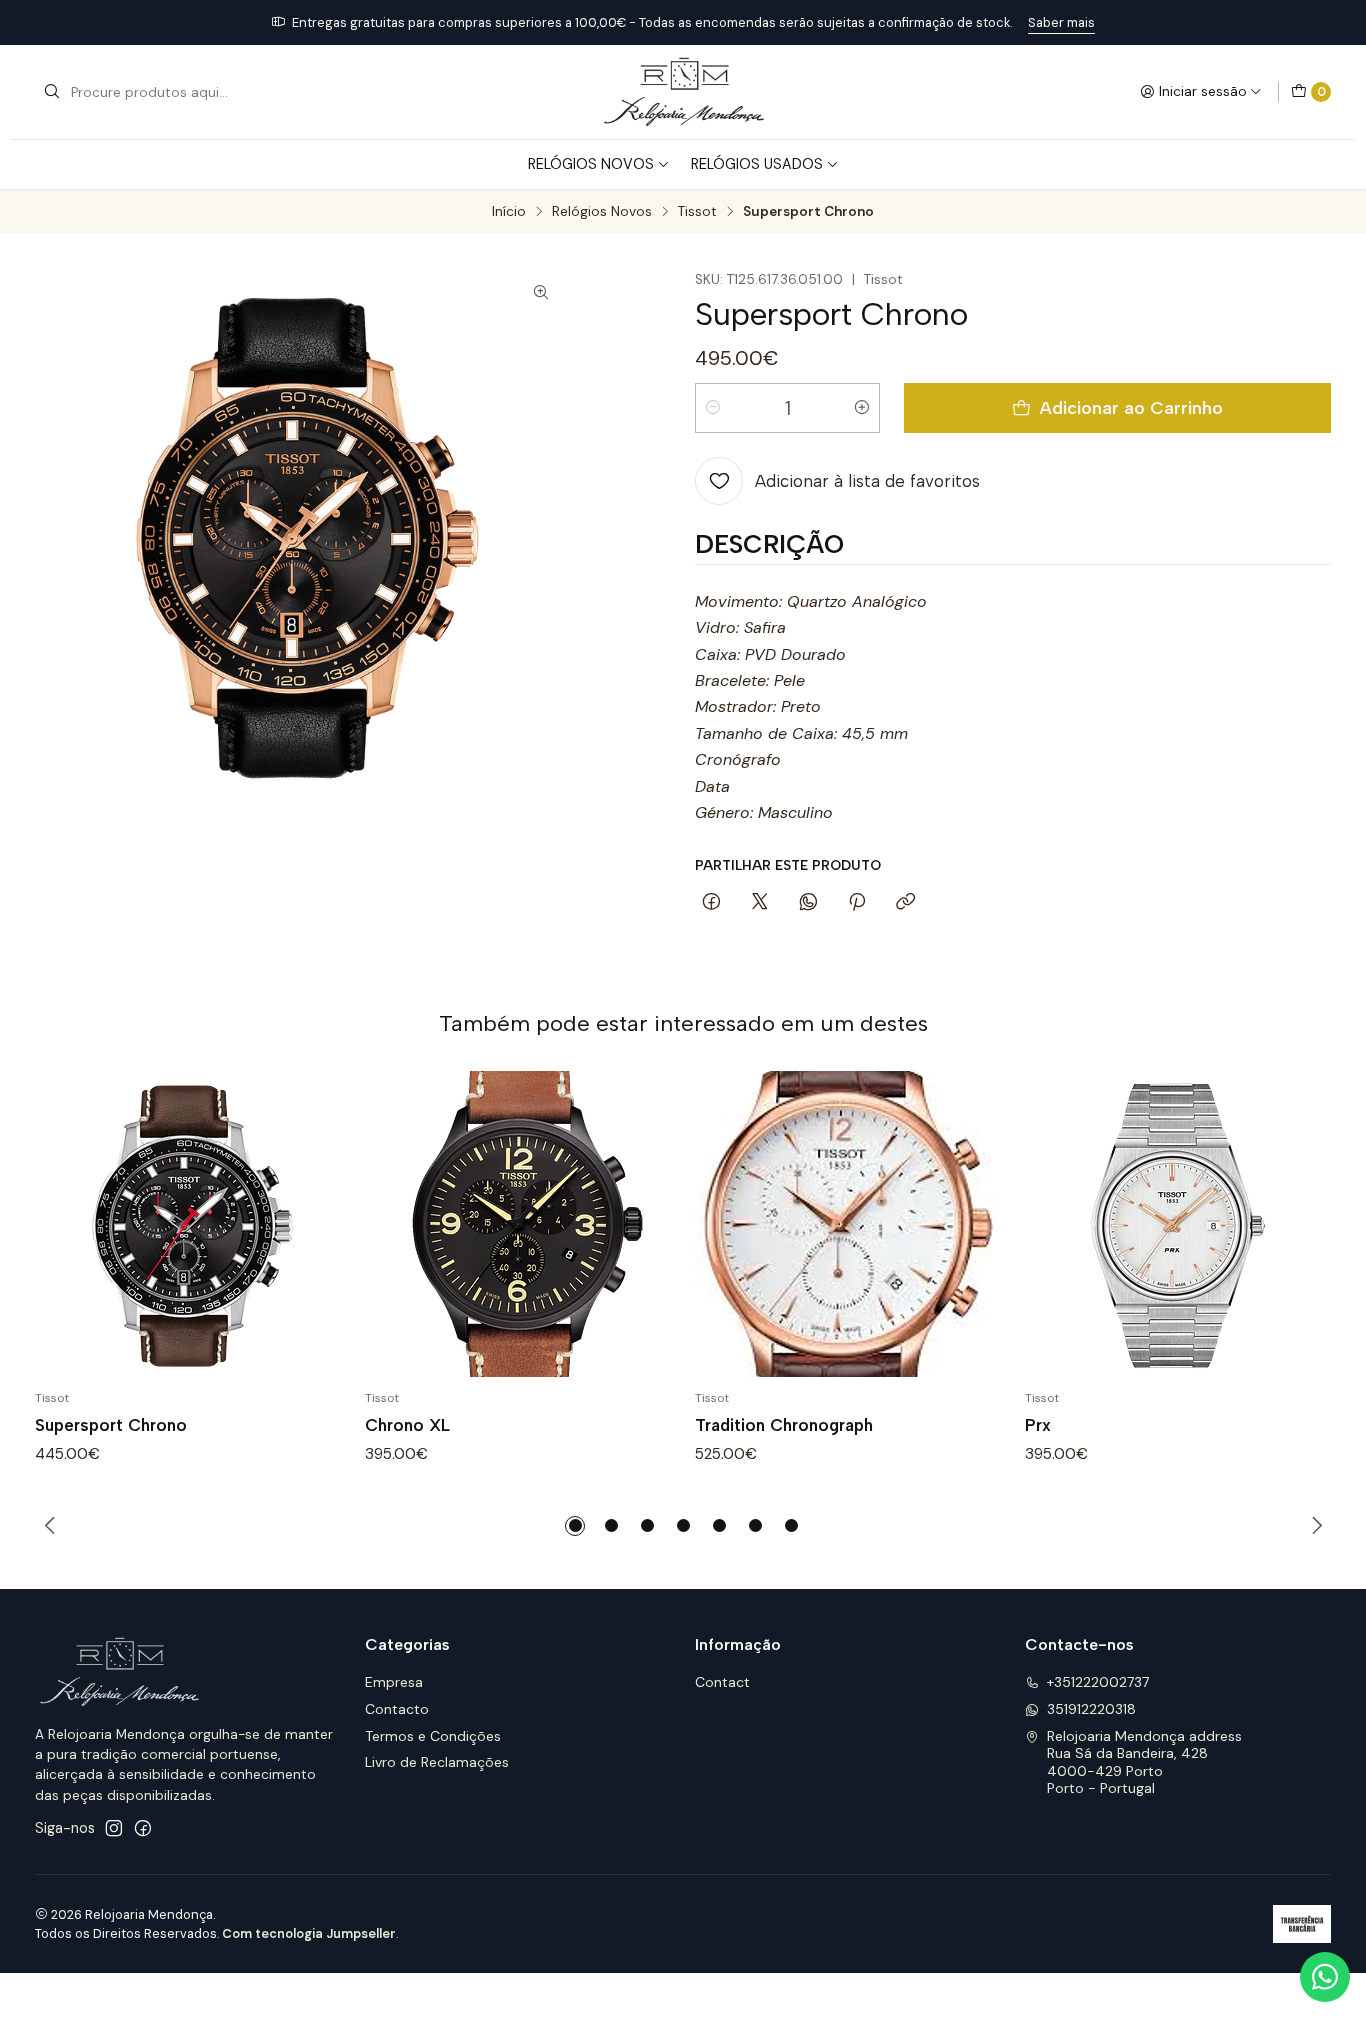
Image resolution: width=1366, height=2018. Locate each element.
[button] (575, 1526)
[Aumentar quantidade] (862, 408)
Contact (722, 1682)
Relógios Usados (757, 164)
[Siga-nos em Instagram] (114, 1828)
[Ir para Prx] (1178, 1224)
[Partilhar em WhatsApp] (808, 903)
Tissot (697, 212)
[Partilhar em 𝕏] (760, 903)
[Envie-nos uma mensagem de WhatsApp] (1325, 1977)
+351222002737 (1098, 1682)
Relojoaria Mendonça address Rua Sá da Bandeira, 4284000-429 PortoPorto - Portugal (1144, 1762)
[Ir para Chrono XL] (518, 1224)
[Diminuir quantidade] (713, 408)
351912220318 (1091, 1709)
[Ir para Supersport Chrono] (188, 1224)
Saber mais (1061, 22)
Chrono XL (407, 1425)
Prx (1038, 1425)
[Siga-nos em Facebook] (143, 1828)
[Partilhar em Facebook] (711, 903)
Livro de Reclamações (437, 1762)
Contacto (397, 1709)
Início (509, 212)
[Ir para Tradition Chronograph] (848, 1224)
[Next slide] (1316, 1526)
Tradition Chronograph (784, 1425)
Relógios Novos (591, 164)
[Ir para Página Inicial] (682, 92)
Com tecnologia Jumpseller (309, 1933)
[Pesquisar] (52, 92)
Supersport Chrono (111, 1425)
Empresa (394, 1682)
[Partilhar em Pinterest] (857, 903)
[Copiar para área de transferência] (905, 903)
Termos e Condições (433, 1736)
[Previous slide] (50, 1526)
